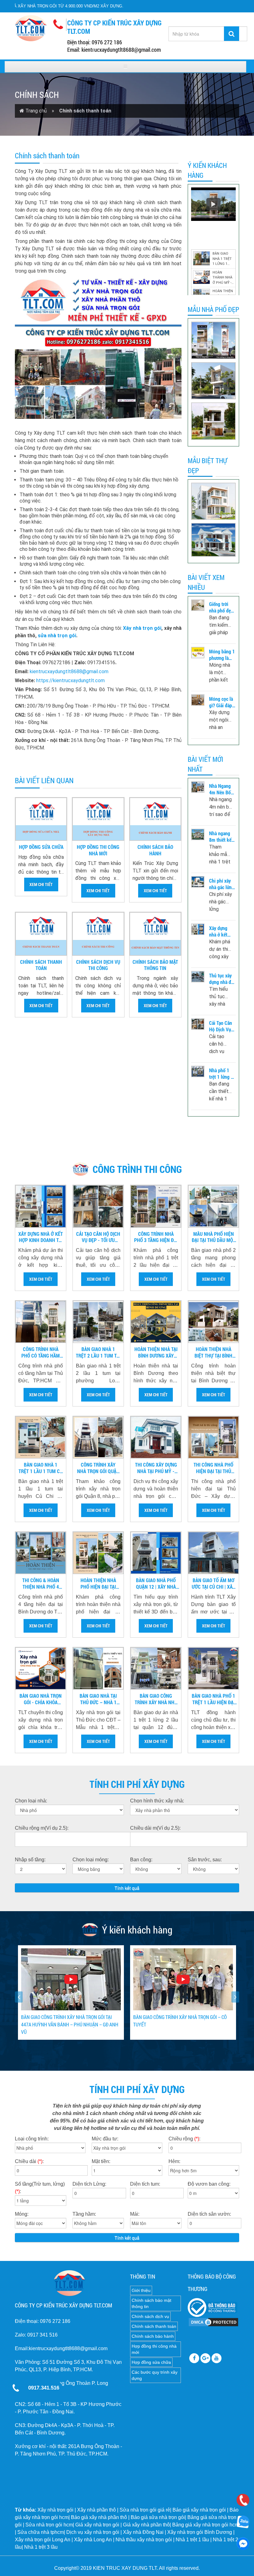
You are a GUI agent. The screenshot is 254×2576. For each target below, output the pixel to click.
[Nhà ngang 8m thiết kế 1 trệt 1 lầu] (198, 834)
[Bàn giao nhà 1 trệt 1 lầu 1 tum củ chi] (41, 1437)
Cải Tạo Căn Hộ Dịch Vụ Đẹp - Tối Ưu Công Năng (221, 1026)
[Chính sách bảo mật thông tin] (155, 934)
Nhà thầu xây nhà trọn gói (144, 2540)
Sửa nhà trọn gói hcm (49, 2525)
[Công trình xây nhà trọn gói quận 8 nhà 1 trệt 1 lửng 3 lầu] (98, 1437)
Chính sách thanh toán (41, 965)
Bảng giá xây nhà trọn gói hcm (206, 2525)
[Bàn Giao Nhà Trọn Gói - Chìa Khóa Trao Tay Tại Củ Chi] (41, 1668)
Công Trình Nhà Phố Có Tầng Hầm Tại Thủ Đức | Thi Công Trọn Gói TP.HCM (41, 1353)
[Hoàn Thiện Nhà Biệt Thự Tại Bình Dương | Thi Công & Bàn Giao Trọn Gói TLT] (213, 1322)
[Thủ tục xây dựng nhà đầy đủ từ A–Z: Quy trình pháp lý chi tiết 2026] (198, 977)
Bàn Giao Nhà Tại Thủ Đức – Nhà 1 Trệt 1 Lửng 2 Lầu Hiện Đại (98, 1699)
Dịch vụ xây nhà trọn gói (93, 2532)
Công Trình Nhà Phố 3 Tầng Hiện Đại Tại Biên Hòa (156, 1237)
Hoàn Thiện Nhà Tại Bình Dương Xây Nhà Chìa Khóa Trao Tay (156, 1353)
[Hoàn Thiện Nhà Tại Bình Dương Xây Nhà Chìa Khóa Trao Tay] (156, 1322)
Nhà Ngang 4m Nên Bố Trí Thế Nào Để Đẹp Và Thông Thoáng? (220, 789)
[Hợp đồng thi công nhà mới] (98, 819)
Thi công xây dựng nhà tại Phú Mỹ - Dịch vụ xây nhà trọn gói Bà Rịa (156, 1468)
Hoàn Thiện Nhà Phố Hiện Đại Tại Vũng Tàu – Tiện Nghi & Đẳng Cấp (98, 1584)
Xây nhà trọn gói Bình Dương (200, 2532)
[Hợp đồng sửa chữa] (41, 819)
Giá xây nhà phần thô (146, 2525)
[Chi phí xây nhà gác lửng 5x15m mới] (198, 882)
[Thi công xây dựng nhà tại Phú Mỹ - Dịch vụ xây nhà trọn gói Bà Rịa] (156, 1437)
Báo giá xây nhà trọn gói (199, 2510)
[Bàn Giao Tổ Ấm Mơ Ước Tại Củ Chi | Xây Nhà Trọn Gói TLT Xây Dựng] (213, 1553)
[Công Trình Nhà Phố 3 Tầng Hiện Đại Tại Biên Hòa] (156, 1206)
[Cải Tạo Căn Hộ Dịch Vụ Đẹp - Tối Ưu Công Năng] (198, 1024)
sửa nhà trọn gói (57, 636)
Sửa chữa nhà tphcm (41, 2532)
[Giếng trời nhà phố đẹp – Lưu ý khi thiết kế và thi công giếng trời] (198, 605)
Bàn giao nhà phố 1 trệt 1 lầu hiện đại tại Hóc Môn (213, 1699)
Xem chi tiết (41, 884)
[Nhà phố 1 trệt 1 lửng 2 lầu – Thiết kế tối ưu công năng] (198, 1071)
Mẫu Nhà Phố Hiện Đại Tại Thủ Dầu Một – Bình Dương (214, 1237)
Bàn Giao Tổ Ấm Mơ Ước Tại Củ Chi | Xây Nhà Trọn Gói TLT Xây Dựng (213, 1584)
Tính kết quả (127, 1888)
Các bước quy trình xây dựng (155, 2375)
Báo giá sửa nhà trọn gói (158, 2517)
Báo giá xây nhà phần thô (99, 2517)
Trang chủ (37, 111)
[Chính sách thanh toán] (41, 934)
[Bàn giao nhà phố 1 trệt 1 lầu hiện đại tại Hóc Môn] (213, 1668)
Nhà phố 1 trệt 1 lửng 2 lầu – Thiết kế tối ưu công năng (221, 1074)
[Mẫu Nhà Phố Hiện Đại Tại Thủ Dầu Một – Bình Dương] (213, 1206)
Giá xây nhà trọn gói (97, 2525)
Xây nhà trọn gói (142, 628)
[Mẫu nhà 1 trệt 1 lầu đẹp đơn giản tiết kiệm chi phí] (213, 421)
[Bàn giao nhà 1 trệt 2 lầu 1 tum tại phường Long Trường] (98, 1322)
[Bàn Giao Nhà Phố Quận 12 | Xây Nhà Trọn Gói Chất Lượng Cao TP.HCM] (156, 1553)
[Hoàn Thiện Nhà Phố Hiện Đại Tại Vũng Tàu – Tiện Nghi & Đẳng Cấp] (98, 1553)
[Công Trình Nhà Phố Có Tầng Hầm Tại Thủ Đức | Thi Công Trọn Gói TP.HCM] (41, 1322)
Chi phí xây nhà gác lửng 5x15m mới (222, 884)
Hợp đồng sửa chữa (41, 847)
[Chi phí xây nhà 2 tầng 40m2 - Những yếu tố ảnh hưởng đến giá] (213, 381)
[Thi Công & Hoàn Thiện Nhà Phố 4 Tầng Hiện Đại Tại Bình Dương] (41, 1553)
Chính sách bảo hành (155, 850)
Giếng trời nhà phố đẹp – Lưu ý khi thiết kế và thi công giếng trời (221, 608)
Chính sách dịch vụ (150, 2316)
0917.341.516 (44, 2388)
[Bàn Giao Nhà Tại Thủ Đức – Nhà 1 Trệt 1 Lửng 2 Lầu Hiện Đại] (98, 1668)
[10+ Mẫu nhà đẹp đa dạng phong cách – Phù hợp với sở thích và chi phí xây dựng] (213, 501)
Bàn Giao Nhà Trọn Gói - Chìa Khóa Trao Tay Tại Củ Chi (41, 1699)
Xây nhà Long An (93, 2540)
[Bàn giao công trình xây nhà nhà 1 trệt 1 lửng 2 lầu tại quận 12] (156, 1668)
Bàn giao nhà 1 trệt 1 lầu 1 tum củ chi (41, 1468)
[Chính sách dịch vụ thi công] (98, 934)
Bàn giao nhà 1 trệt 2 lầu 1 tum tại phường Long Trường (98, 1353)
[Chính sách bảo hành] (155, 819)
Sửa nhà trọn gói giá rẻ (145, 2510)
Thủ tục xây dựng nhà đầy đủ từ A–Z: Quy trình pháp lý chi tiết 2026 (222, 979)
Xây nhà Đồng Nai (143, 2532)
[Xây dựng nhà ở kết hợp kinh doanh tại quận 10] (198, 929)
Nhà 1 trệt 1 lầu (192, 2540)
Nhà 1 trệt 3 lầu (41, 2547)
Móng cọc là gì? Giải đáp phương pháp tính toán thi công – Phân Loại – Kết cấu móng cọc (222, 702)
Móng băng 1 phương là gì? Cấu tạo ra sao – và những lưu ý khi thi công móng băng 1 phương (222, 655)
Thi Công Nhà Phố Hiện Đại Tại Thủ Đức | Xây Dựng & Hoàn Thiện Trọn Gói (213, 1468)
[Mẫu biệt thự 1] (213, 540)
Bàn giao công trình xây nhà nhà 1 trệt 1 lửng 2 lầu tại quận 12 (156, 1699)
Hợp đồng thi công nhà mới (98, 850)
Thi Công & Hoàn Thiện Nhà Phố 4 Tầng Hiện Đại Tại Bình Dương (41, 1584)
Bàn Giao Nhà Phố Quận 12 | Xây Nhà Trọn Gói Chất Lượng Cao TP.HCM (156, 1584)
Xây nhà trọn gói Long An (43, 2540)
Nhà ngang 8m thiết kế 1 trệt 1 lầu (222, 837)
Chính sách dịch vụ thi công (98, 965)
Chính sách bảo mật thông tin (155, 965)
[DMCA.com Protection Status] (213, 2322)
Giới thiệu (141, 2290)
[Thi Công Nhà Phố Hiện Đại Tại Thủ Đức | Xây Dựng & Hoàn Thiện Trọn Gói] (213, 1437)
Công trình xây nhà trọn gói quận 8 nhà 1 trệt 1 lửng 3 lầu (98, 1468)
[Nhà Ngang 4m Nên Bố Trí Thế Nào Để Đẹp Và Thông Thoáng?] (198, 787)
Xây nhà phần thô (96, 2510)
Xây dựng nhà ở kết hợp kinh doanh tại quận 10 (218, 932)
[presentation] (19, 1997)
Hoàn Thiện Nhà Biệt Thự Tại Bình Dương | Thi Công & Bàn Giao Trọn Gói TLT (214, 1353)
